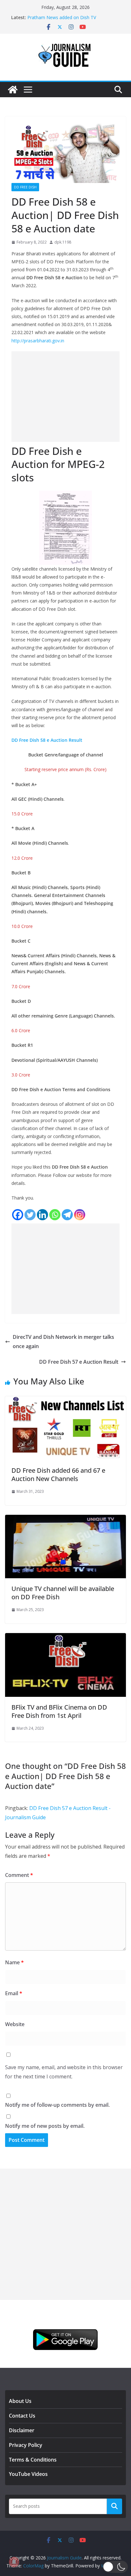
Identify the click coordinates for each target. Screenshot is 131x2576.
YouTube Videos (28, 2474)
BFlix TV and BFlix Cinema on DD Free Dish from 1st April (59, 1711)
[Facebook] (18, 1215)
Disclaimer (22, 2430)
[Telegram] (67, 1215)
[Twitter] (30, 1215)
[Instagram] (80, 1215)
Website (15, 2024)
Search (114, 2506)
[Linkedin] (42, 1215)
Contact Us (22, 2416)
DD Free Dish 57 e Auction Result (79, 1362)
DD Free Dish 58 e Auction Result (47, 740)
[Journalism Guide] (13, 90)
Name (14, 1962)
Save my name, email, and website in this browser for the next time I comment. (64, 2072)
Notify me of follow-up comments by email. (57, 2105)
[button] (115, 2567)
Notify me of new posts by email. (45, 2126)
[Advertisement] (65, 397)
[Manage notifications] (14, 2562)
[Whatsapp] (55, 1215)
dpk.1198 (63, 242)
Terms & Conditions (33, 2460)
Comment (19, 1875)
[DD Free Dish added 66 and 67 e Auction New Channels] (65, 1401)
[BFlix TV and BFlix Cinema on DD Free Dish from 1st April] (65, 1638)
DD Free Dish (25, 187)
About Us (20, 2401)
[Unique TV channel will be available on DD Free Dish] (65, 1519)
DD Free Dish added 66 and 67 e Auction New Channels (58, 1474)
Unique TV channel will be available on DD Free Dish (63, 1593)
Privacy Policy (26, 2445)
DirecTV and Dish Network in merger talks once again (63, 1342)
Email (14, 1993)
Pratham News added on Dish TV (62, 17)
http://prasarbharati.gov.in (38, 341)
